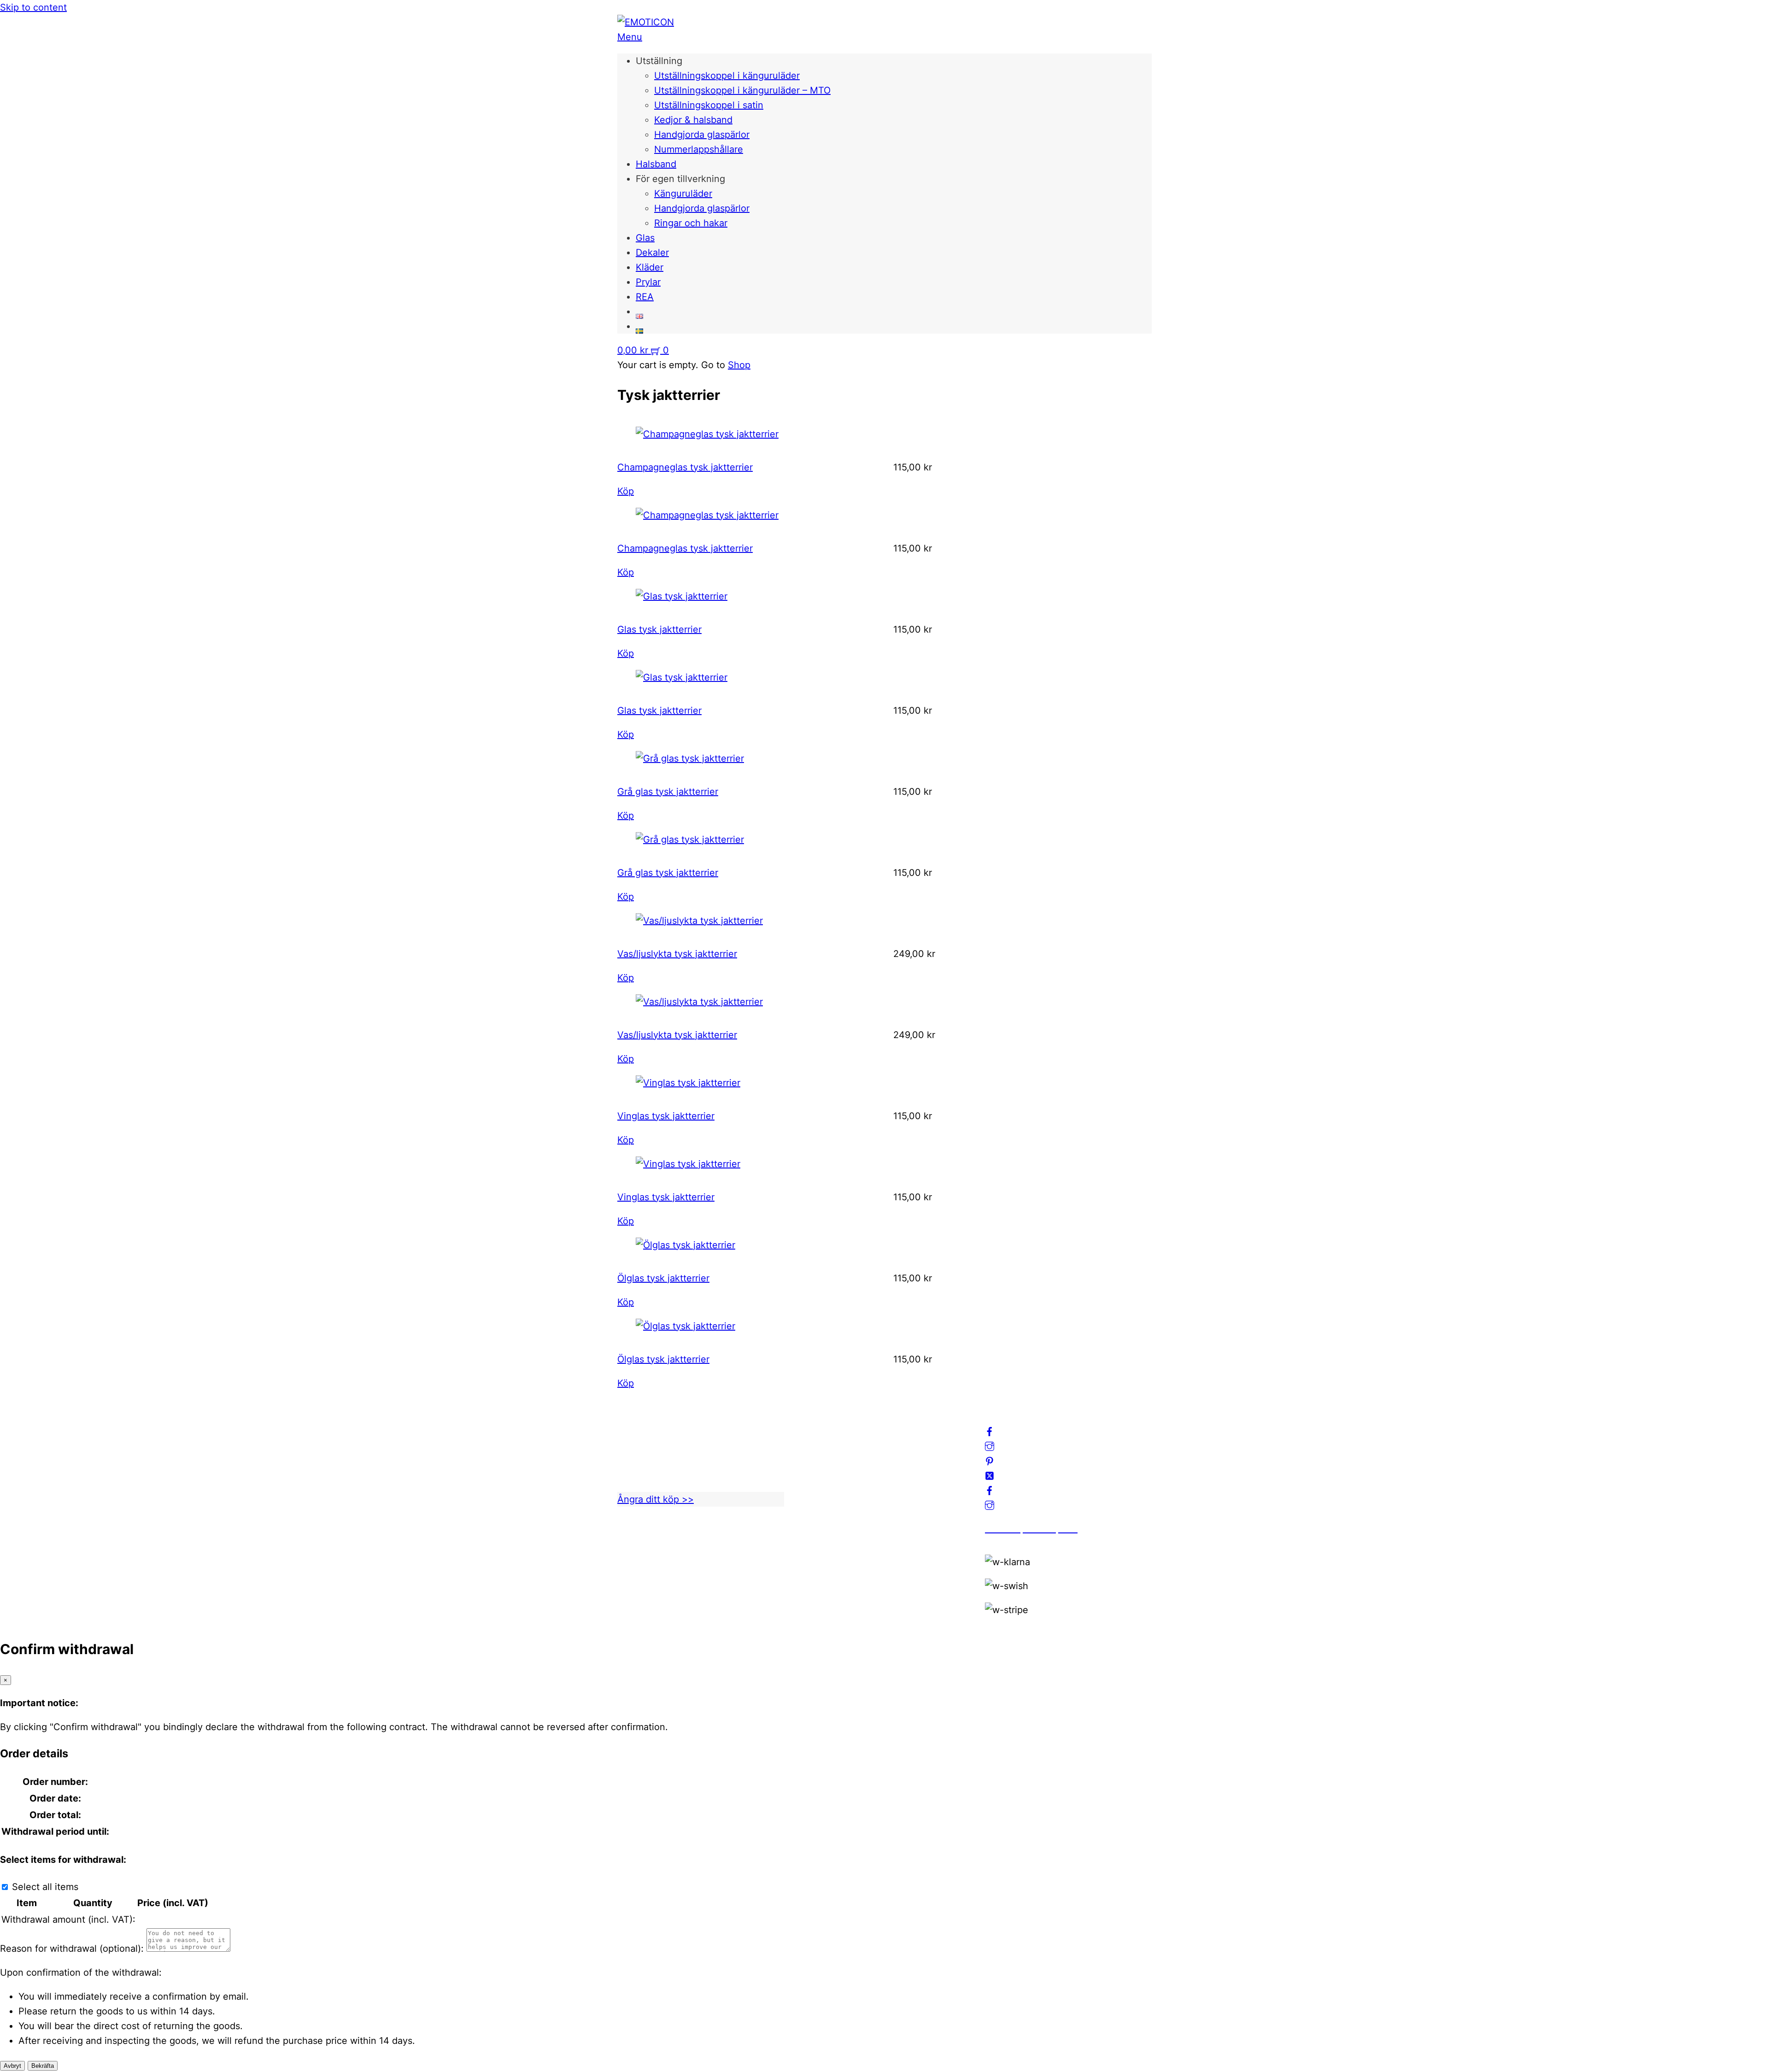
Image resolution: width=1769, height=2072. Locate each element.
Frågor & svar (830, 1496)
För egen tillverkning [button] (680, 179)
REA (645, 297)
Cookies (819, 1481)
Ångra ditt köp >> (656, 1499)
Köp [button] (626, 491)
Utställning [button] (659, 61)
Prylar (648, 282)
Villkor (815, 1466)
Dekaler (652, 252)
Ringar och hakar (691, 223)
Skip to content (33, 7)
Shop (739, 365)
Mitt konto (823, 1437)
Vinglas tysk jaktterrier (666, 1116)
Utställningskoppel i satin (709, 105)
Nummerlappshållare (699, 149)
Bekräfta (43, 2066)
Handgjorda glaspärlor (702, 135)
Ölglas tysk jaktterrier (663, 1278)
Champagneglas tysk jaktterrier (685, 467)
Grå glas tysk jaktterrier (668, 792)
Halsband (656, 164)
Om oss (817, 1422)
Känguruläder (683, 194)
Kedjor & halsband (693, 120)
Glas (645, 238)
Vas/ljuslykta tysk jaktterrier (677, 954)
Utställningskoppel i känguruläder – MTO (742, 90)
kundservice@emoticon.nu (675, 1422)
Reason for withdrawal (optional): (72, 1949)
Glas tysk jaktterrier (659, 629)
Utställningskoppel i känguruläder (727, 76)
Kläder (650, 267)
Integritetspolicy (836, 1451)
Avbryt (12, 2066)
